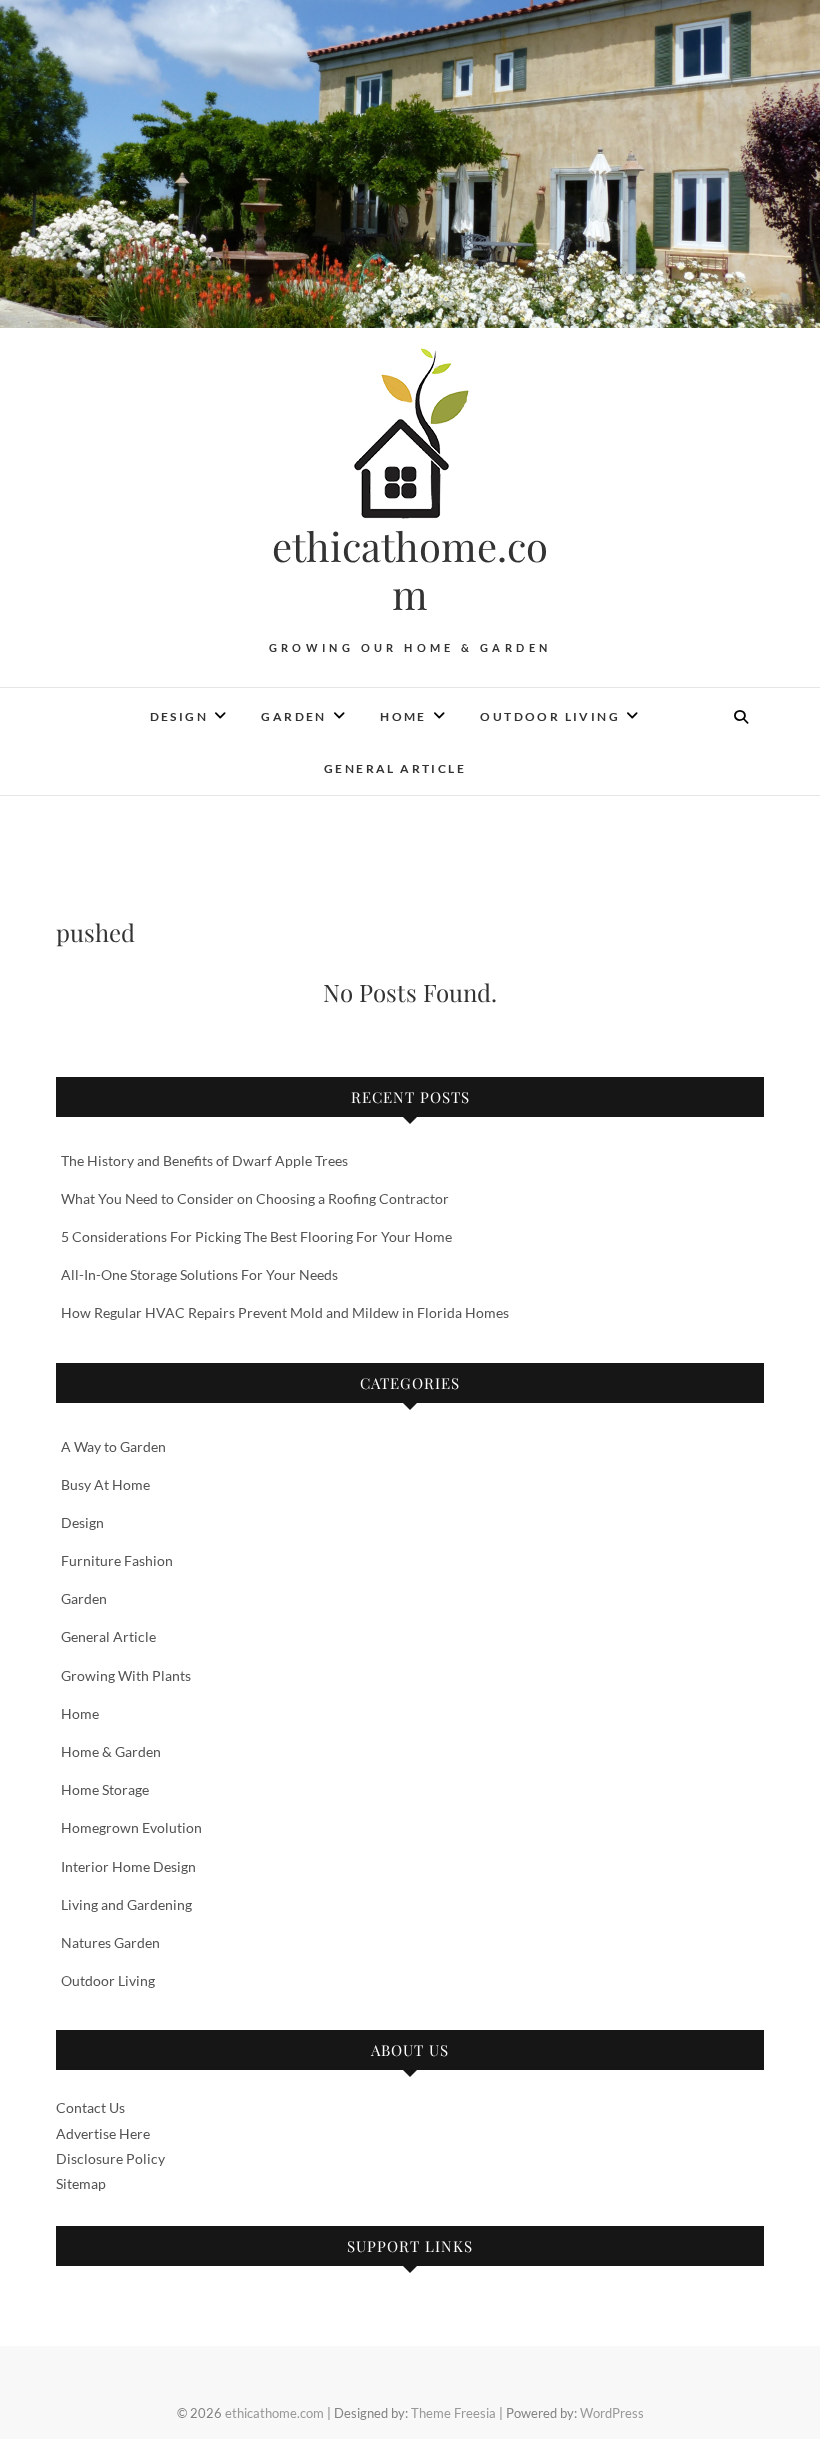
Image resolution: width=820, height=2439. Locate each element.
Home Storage (105, 1789)
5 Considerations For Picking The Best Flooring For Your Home (256, 1236)
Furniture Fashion (117, 1560)
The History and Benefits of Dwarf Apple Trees (204, 1160)
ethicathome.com (410, 570)
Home (403, 716)
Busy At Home (105, 1484)
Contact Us (90, 2107)
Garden (293, 716)
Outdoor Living (550, 716)
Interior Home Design (128, 1866)
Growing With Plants (126, 1675)
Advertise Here (103, 2133)
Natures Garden (110, 1942)
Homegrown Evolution (131, 1827)
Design (179, 716)
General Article (395, 768)
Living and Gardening (126, 1904)
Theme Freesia (453, 2413)
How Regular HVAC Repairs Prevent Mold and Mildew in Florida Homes (285, 1312)
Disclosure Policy (110, 2158)
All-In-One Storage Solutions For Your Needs (201, 1274)
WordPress (612, 2413)
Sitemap (81, 2183)
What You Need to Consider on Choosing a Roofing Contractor (255, 1198)
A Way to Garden (113, 1446)
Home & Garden (111, 1751)
